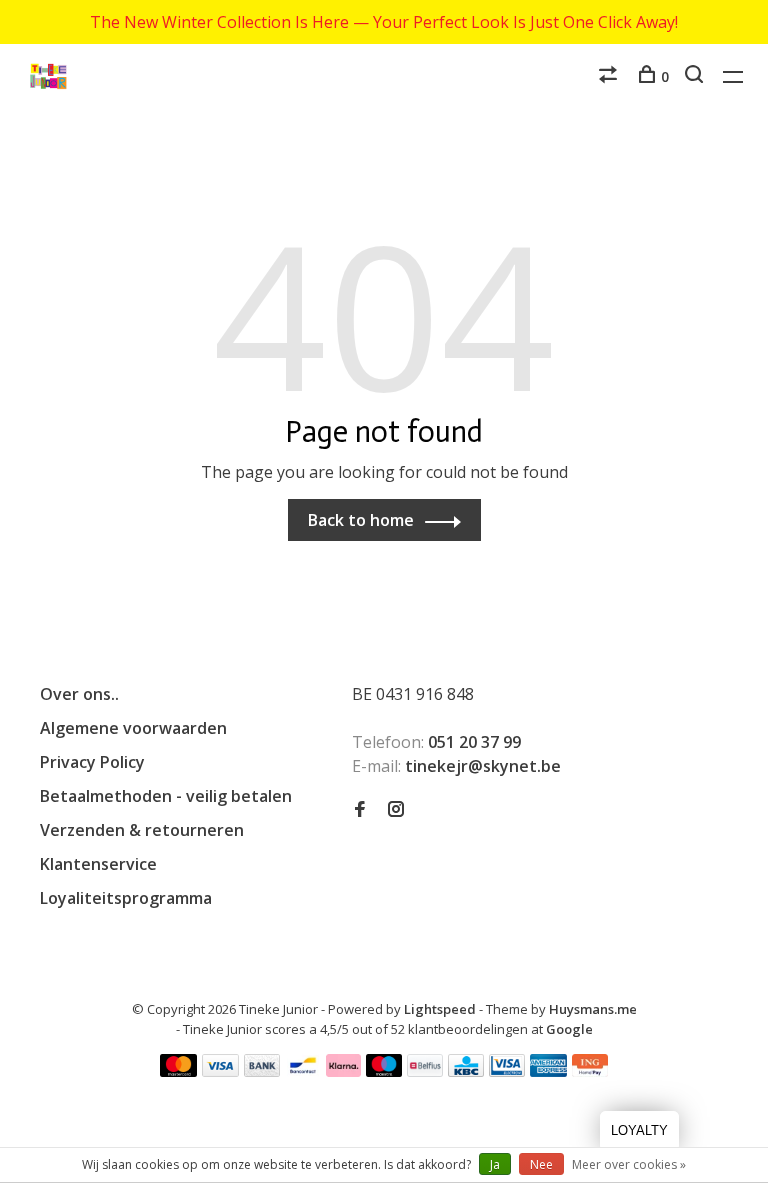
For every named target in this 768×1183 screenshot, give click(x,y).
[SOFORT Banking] (343, 1071)
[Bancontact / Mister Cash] (303, 1071)
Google (569, 1029)
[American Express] (548, 1071)
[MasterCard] (178, 1071)
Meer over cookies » (629, 1164)
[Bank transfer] (262, 1071)
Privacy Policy (92, 762)
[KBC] (466, 1071)
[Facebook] (360, 810)
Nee (541, 1164)
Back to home (361, 520)
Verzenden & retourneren (142, 830)
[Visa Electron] (507, 1071)
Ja (495, 1164)
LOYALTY (639, 1130)
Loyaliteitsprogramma (126, 898)
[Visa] (220, 1071)
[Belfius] (425, 1071)
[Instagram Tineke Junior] (396, 810)
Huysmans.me (593, 1009)
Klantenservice (98, 864)
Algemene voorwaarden (133, 728)
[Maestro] (384, 1071)
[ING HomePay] (590, 1071)
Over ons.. (79, 694)
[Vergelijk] (610, 76)
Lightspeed (440, 1009)
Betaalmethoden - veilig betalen (166, 796)
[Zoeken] (696, 76)
